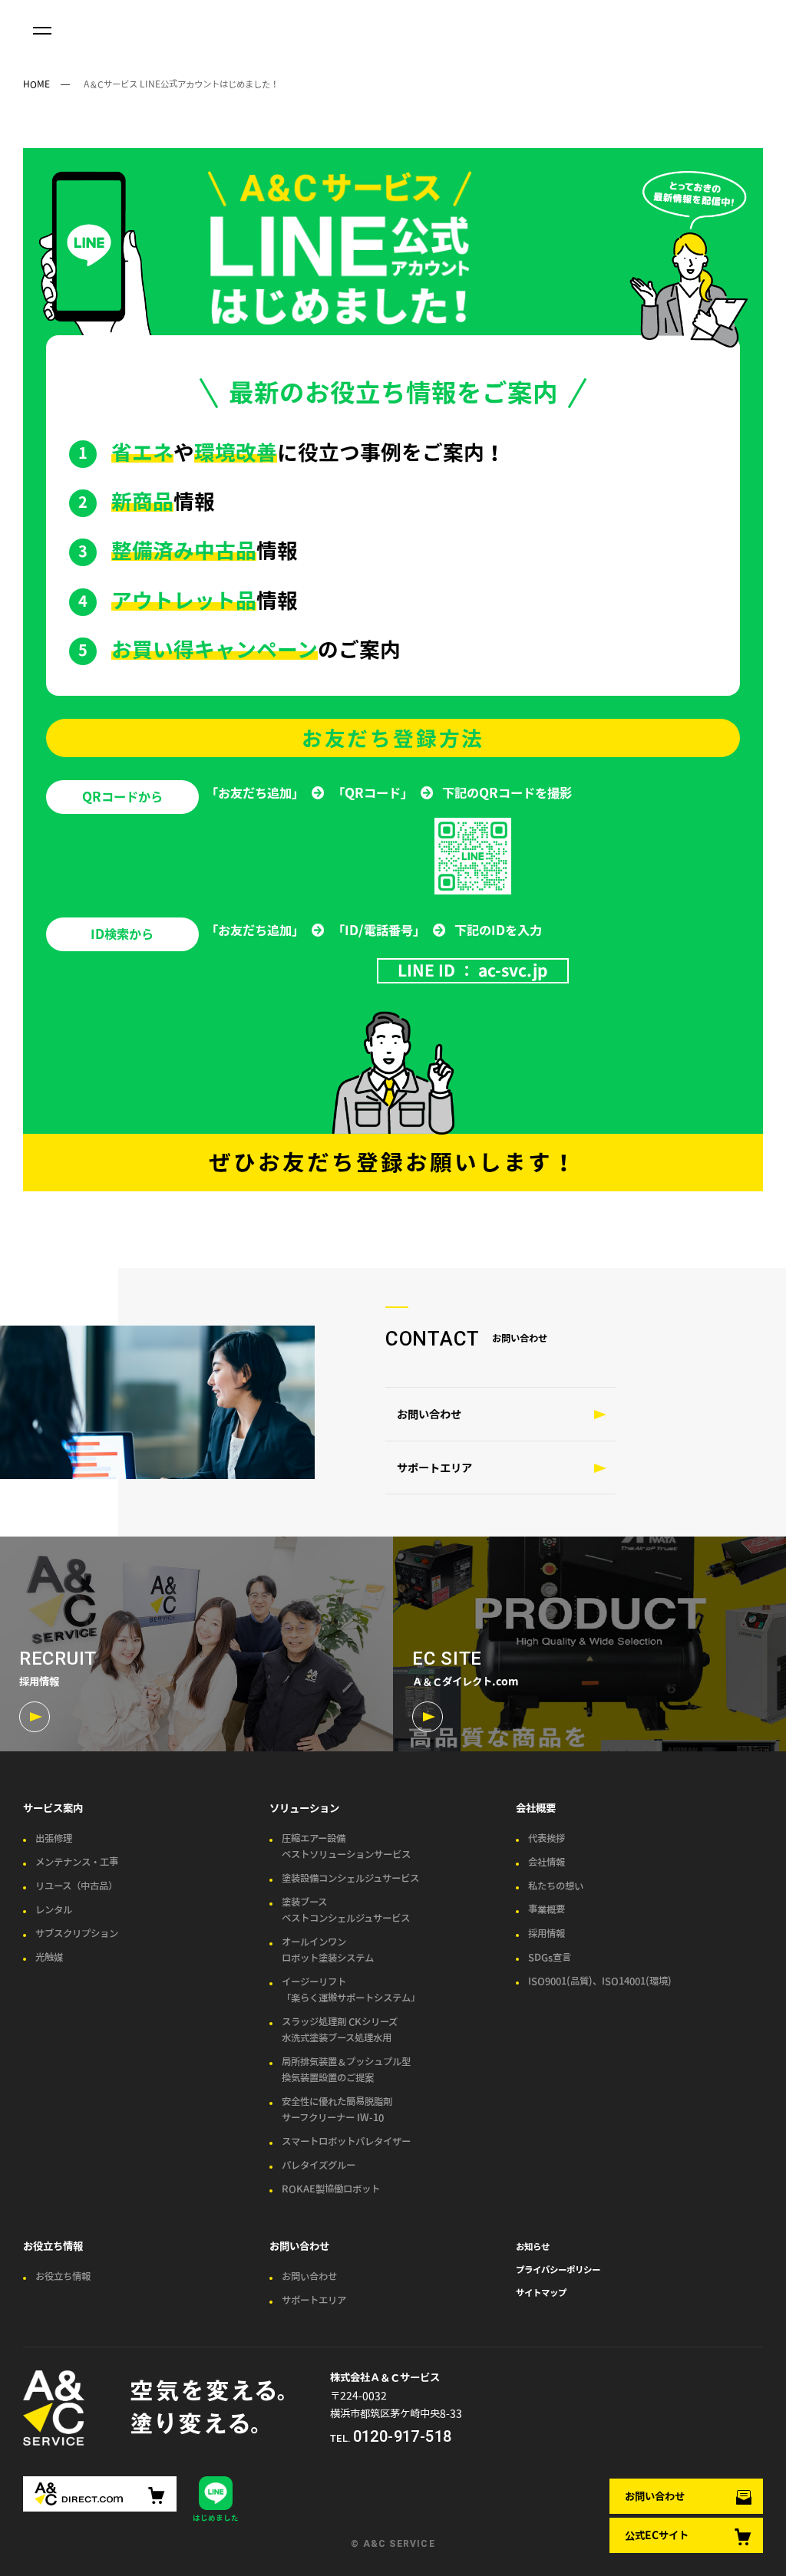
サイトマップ (541, 2292)
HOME (36, 84)
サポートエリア (434, 1468)
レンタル (54, 1910)
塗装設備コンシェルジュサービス (350, 1878)
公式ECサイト (657, 2535)
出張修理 (54, 1838)
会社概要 (536, 1808)
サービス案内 (53, 1808)
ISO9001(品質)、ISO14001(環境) (600, 1981)
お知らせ (533, 2246)
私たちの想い (556, 1886)
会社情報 (547, 1862)
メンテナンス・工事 (77, 1862)
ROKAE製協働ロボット (331, 2189)
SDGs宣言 (550, 1957)
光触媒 (49, 1957)
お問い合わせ (655, 2496)
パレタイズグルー (319, 2165)
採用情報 (547, 1934)
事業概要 (547, 1910)
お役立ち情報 (53, 2246)
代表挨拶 (547, 1838)
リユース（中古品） (76, 1886)
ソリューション (304, 1808)
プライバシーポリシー (558, 2269)
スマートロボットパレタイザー (346, 2141)
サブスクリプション (77, 1934)
